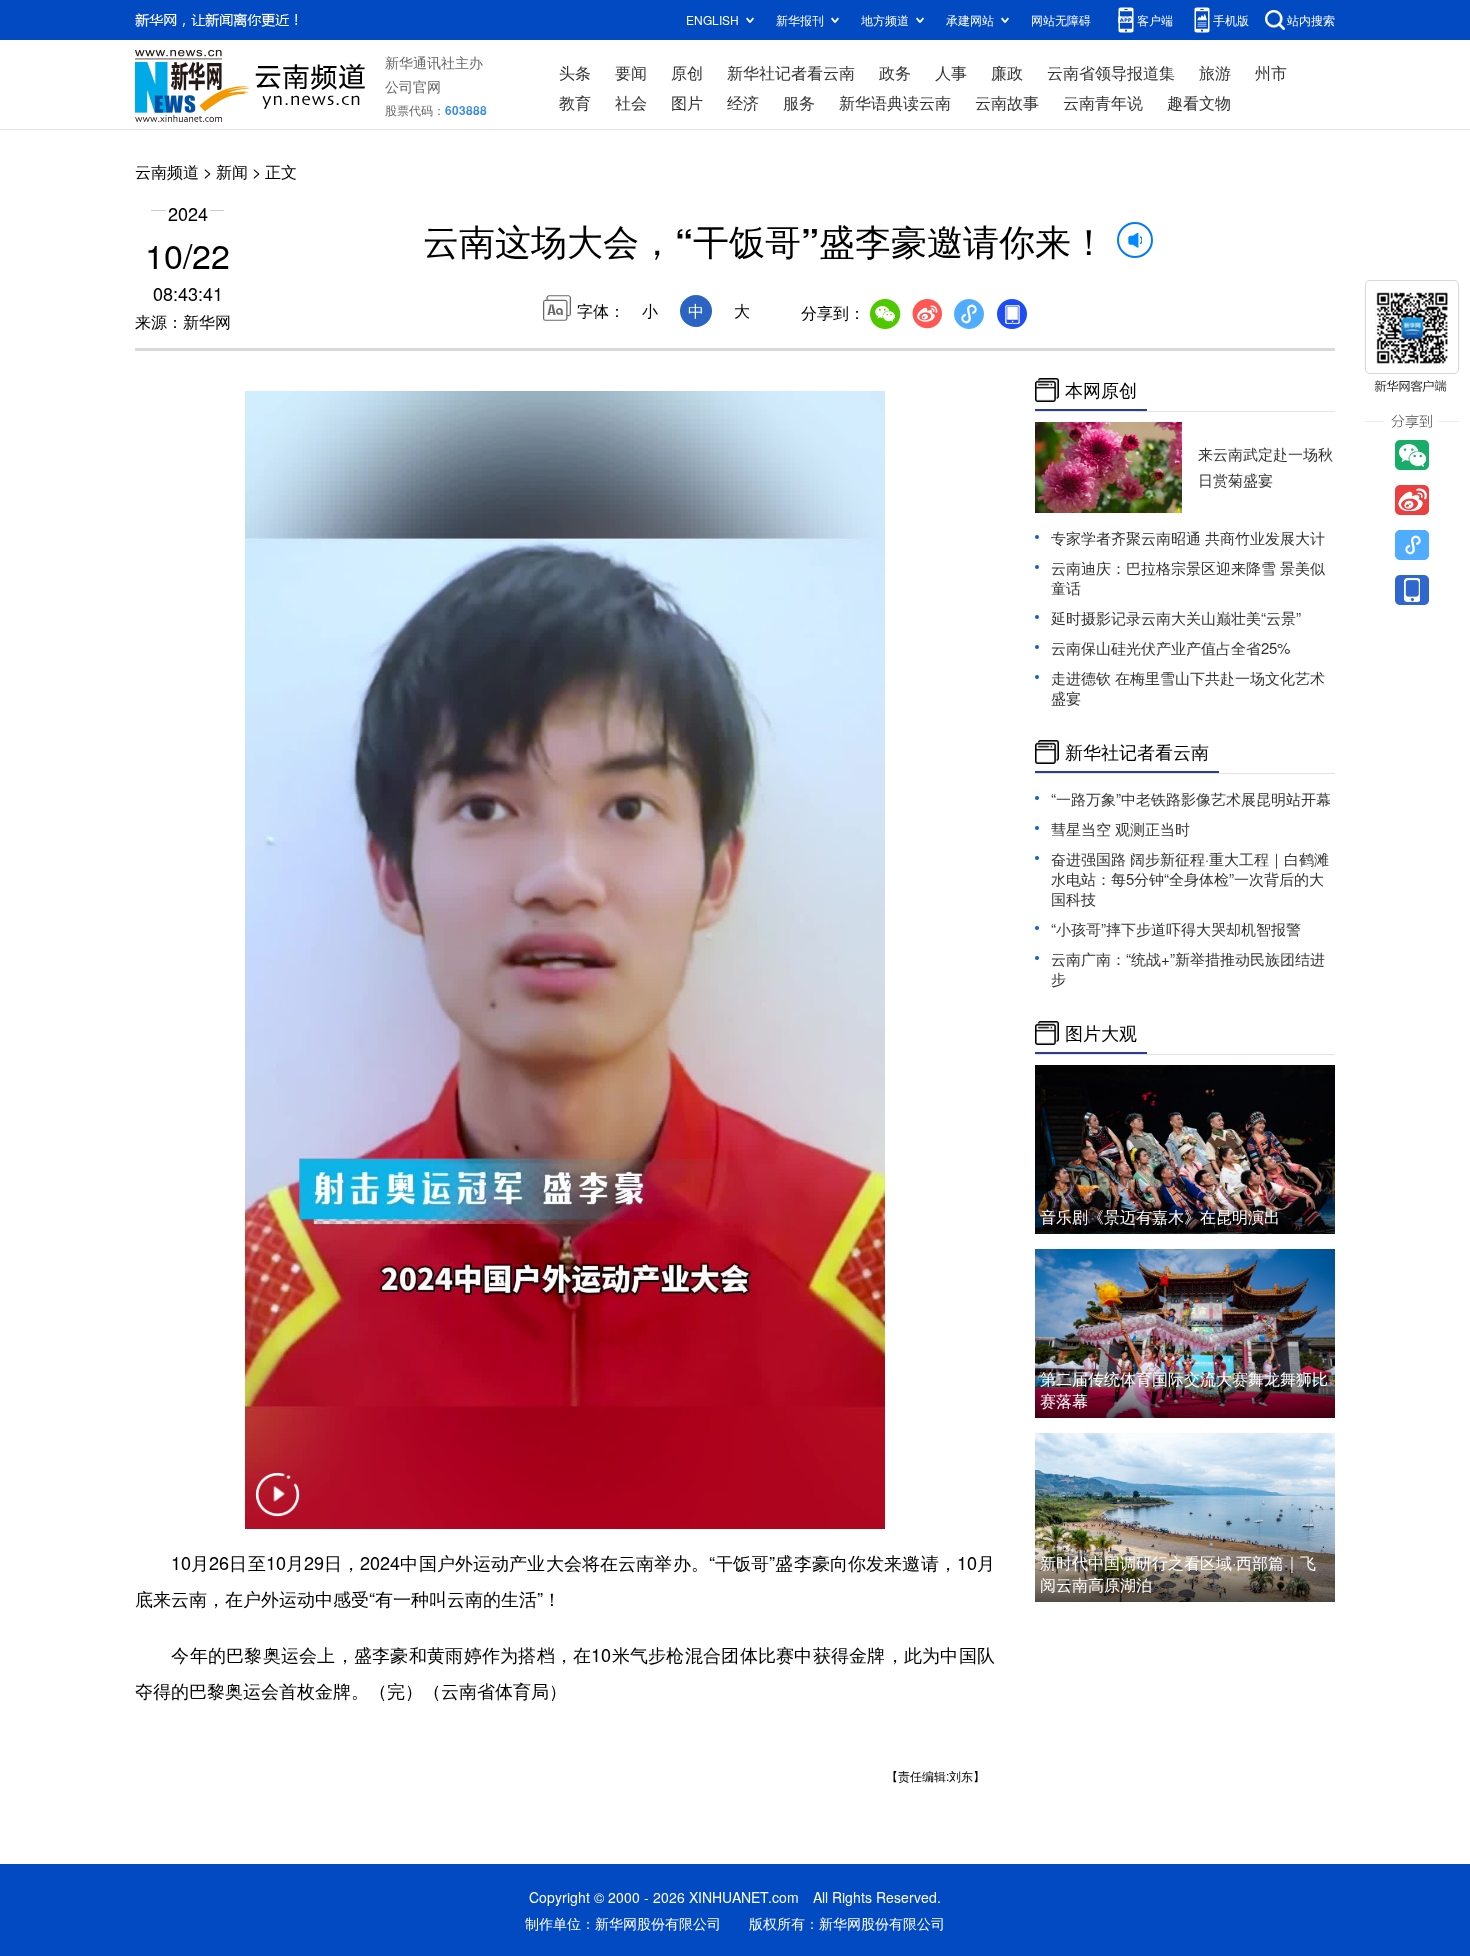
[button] (277, 1507)
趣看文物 (1199, 102)
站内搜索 (1311, 19)
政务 (895, 72)
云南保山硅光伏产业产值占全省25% (1170, 647)
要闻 (631, 72)
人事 (951, 72)
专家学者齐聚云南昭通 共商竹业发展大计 (1188, 537)
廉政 (1007, 72)
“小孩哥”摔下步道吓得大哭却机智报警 (1176, 928)
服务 (799, 102)
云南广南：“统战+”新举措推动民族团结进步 (1188, 968)
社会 (631, 102)
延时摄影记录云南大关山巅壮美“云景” (1176, 617)
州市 (1271, 72)
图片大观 (1101, 1033)
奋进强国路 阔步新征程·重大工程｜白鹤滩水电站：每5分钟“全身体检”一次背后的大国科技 (1190, 878)
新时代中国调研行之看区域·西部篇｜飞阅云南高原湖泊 (1178, 1573)
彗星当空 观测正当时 (1120, 828)
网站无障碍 (1061, 19)
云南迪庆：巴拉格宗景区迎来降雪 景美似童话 (1188, 577)
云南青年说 (1103, 102)
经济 (743, 102)
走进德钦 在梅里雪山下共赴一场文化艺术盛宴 (1188, 687)
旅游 (1215, 72)
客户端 (1155, 19)
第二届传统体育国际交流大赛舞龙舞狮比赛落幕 (1184, 1389)
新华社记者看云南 (791, 72)
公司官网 (413, 86)
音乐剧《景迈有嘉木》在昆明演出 (1160, 1216)
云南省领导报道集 (1111, 72)
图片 (687, 102)
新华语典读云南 (895, 102)
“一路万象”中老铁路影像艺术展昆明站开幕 (1191, 798)
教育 (575, 102)
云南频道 (167, 171)
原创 (687, 72)
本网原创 (1101, 390)
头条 (575, 72)
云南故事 (1007, 102)
